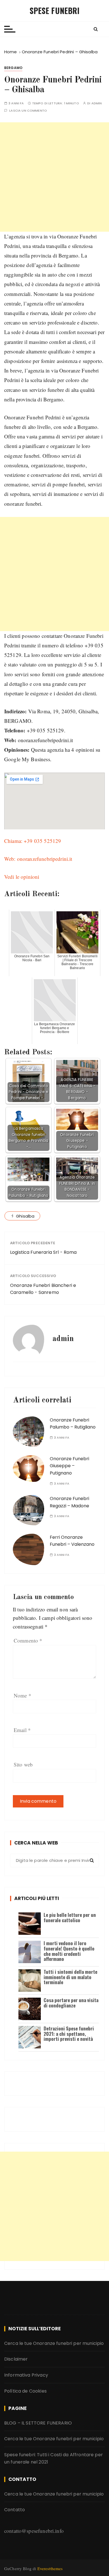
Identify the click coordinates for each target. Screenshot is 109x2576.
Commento (28, 1640)
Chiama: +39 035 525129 (33, 841)
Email (22, 1730)
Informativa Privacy (26, 2375)
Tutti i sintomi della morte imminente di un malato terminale (70, 1977)
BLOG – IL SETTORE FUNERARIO (38, 2423)
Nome (22, 1695)
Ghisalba (25, 1216)
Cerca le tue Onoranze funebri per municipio (54, 2343)
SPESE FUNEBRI (55, 11)
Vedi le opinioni (22, 877)
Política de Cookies (25, 2391)
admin (97, 103)
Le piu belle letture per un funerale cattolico (70, 1917)
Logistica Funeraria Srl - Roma (43, 1252)
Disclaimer (16, 2359)
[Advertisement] (54, 177)
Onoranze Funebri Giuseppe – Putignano (69, 1466)
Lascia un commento (28, 111)
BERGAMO (13, 68)
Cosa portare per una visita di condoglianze (71, 2003)
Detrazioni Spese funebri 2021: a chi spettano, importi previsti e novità (69, 2034)
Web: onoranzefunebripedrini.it (38, 859)
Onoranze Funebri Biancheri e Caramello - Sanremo (43, 1289)
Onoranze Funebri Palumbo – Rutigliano (73, 1424)
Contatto (15, 2510)
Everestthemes (50, 2568)
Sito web (23, 1764)
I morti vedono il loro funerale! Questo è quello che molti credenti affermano (69, 1951)
